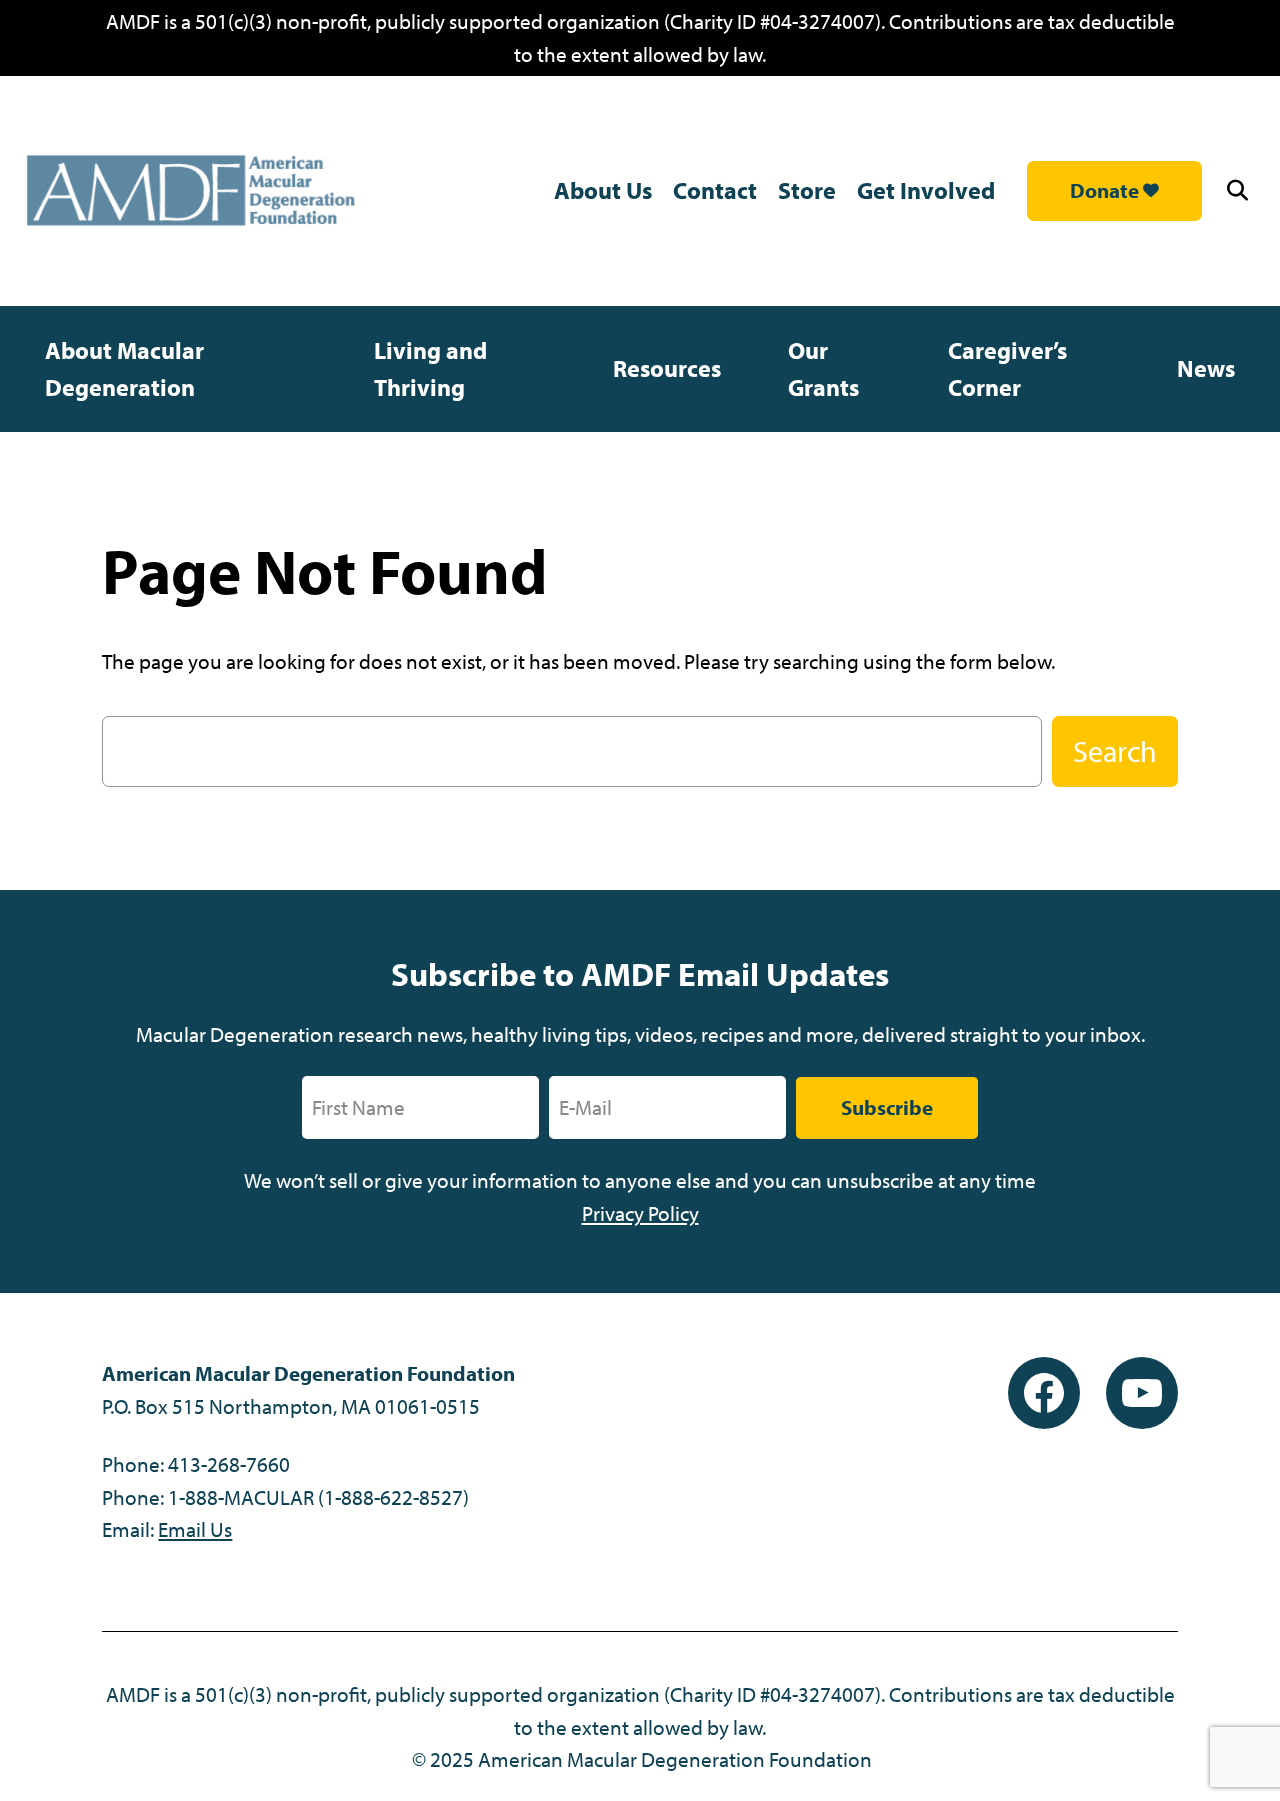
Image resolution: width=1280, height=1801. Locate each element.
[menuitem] (176, 369)
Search (1115, 751)
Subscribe (887, 1107)
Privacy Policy (640, 1213)
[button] (1240, 190)
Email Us (195, 1529)
